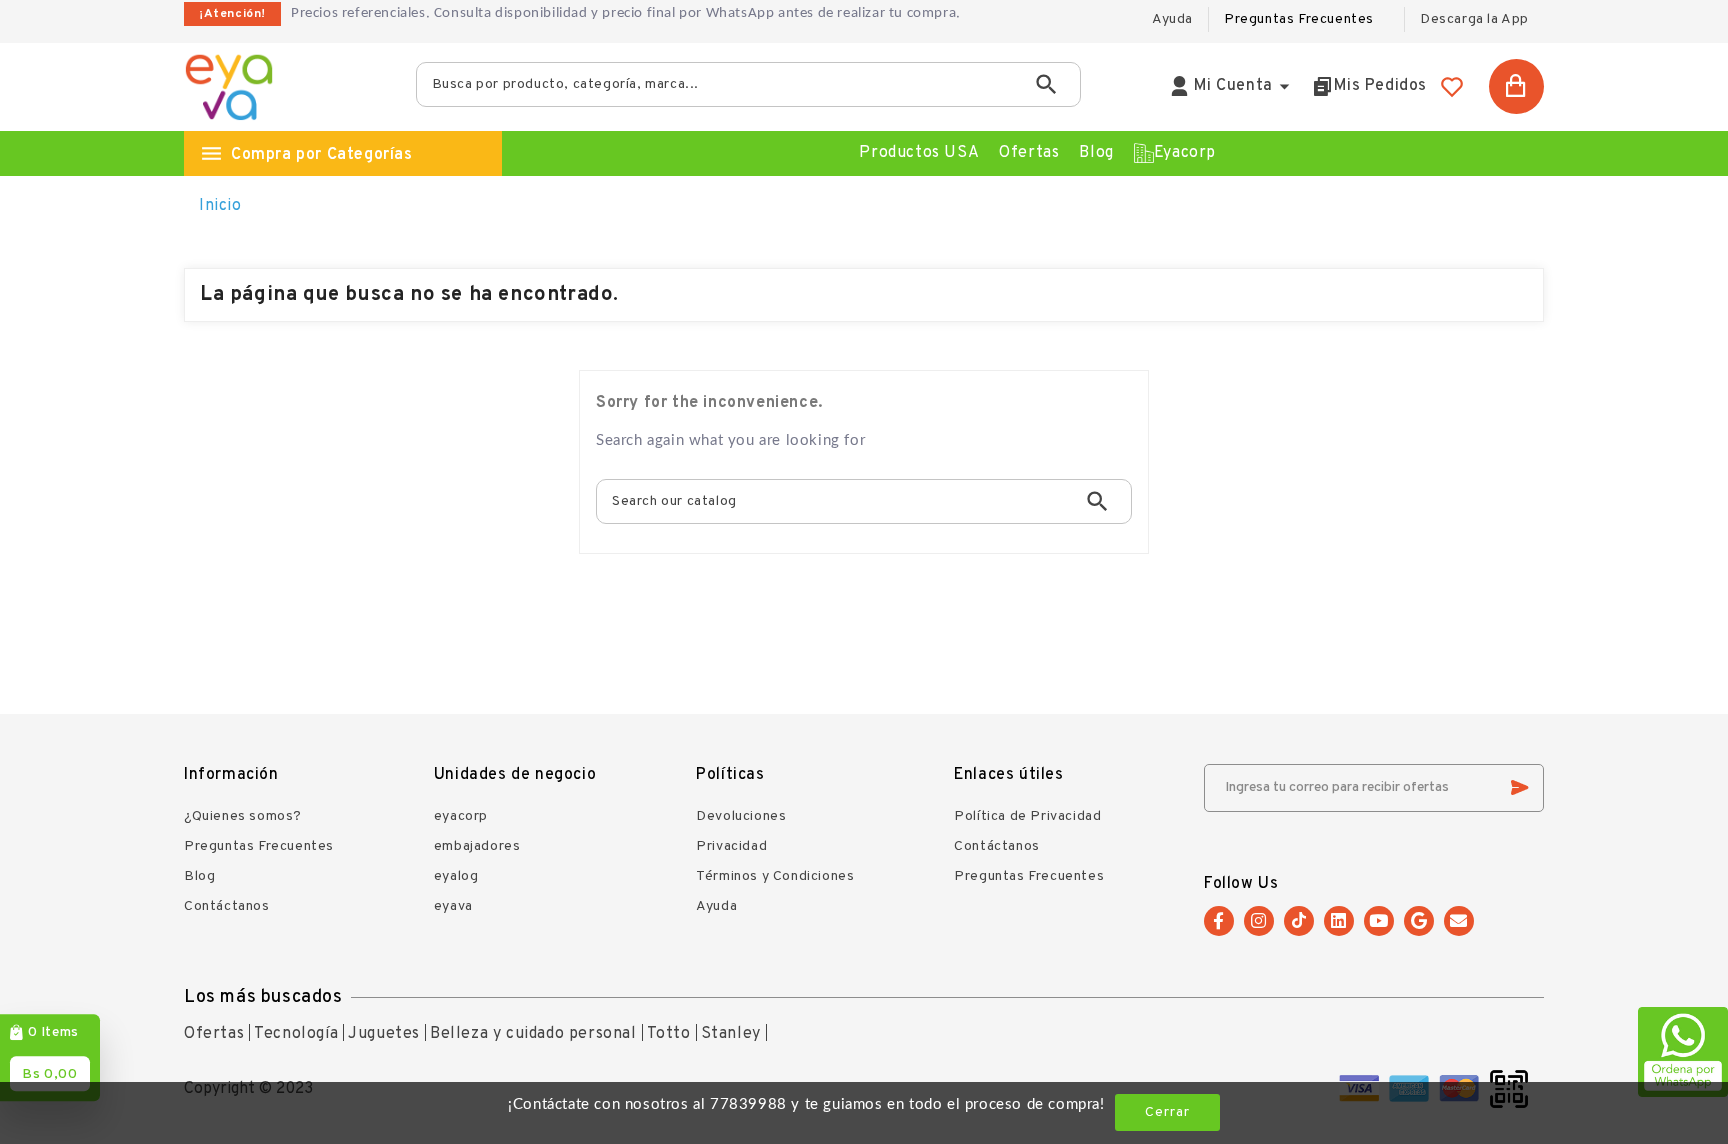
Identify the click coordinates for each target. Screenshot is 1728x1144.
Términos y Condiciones (775, 876)
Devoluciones (741, 816)
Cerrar (1167, 1112)
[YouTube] (1379, 921)
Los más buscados (263, 997)
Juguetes (384, 1034)
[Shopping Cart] (1516, 86)
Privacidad (731, 846)
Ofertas (214, 1034)
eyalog (456, 876)
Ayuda (716, 906)
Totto (669, 1034)
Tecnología (296, 1034)
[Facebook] (1219, 921)
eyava (453, 906)
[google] (1419, 921)
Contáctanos (227, 906)
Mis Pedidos (1380, 86)
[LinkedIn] (1339, 921)
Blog (199, 876)
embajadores (477, 846)
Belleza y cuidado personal (533, 1034)
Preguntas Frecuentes (1299, 19)
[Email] (1459, 921)
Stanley (731, 1034)
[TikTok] (1299, 921)
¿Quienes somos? (243, 816)
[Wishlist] (1452, 87)
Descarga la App (1474, 19)
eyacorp (461, 816)
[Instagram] (1259, 921)
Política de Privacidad (1027, 816)
